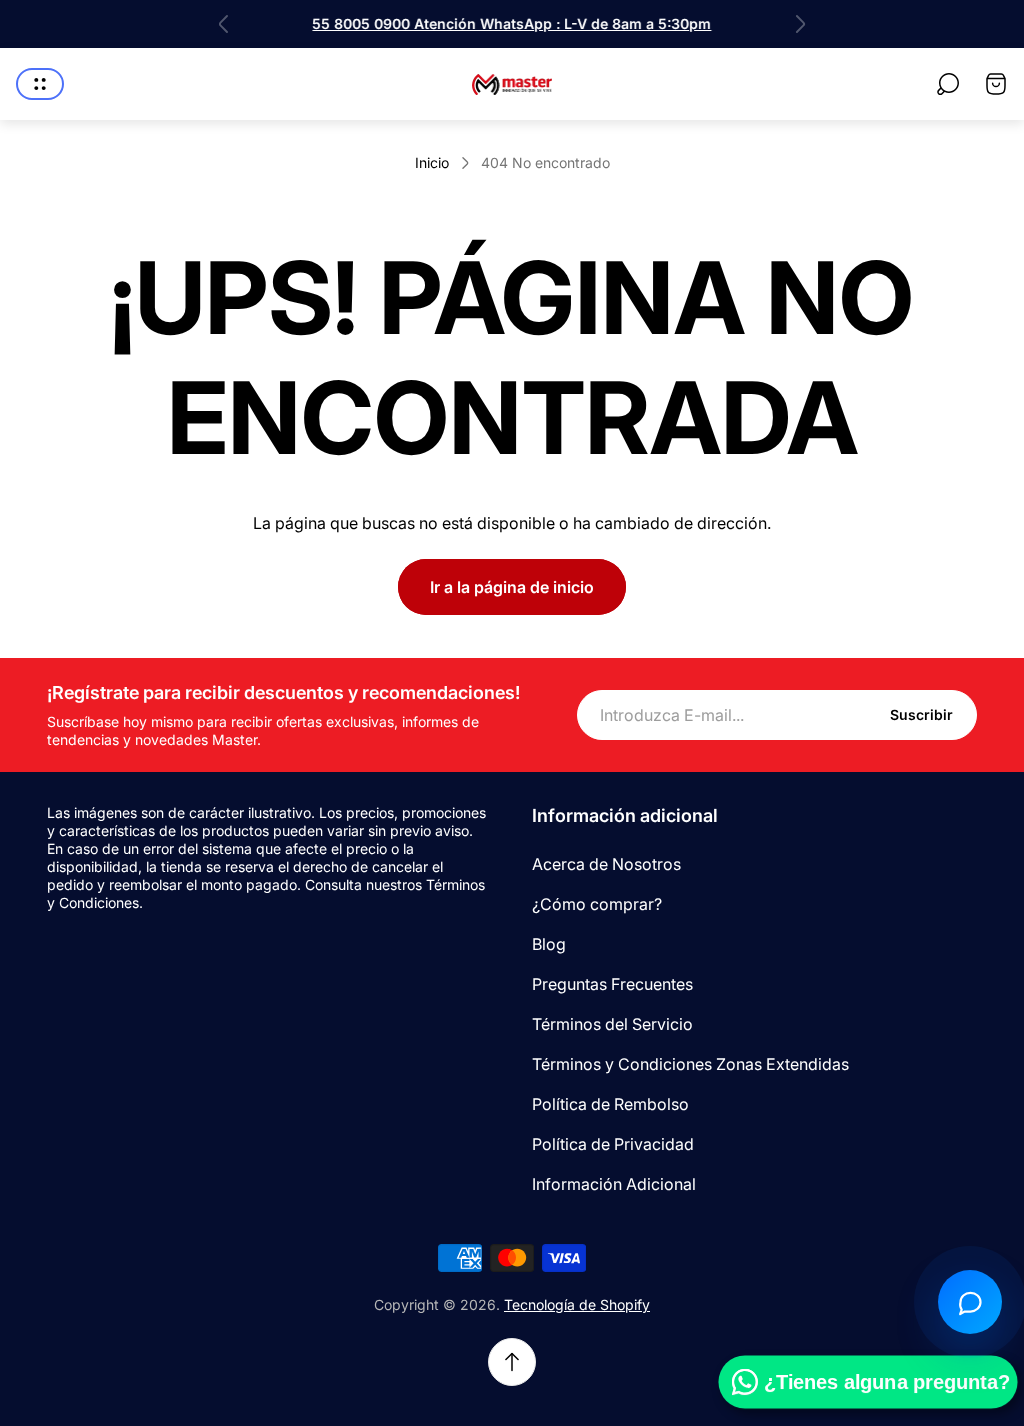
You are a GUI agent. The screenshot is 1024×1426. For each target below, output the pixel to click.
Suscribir (921, 714)
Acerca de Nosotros (606, 864)
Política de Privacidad (613, 1144)
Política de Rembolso (610, 1104)
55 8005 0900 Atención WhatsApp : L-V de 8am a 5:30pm (512, 23)
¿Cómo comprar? (597, 904)
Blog (549, 944)
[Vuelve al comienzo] (512, 1362)
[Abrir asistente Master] (970, 1302)
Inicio (432, 162)
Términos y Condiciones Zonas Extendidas (690, 1064)
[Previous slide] (224, 24)
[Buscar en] (948, 84)
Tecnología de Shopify (577, 1304)
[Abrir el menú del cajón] (40, 84)
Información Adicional (614, 1184)
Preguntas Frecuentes (612, 984)
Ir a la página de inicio (512, 587)
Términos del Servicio (612, 1024)
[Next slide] (800, 24)
